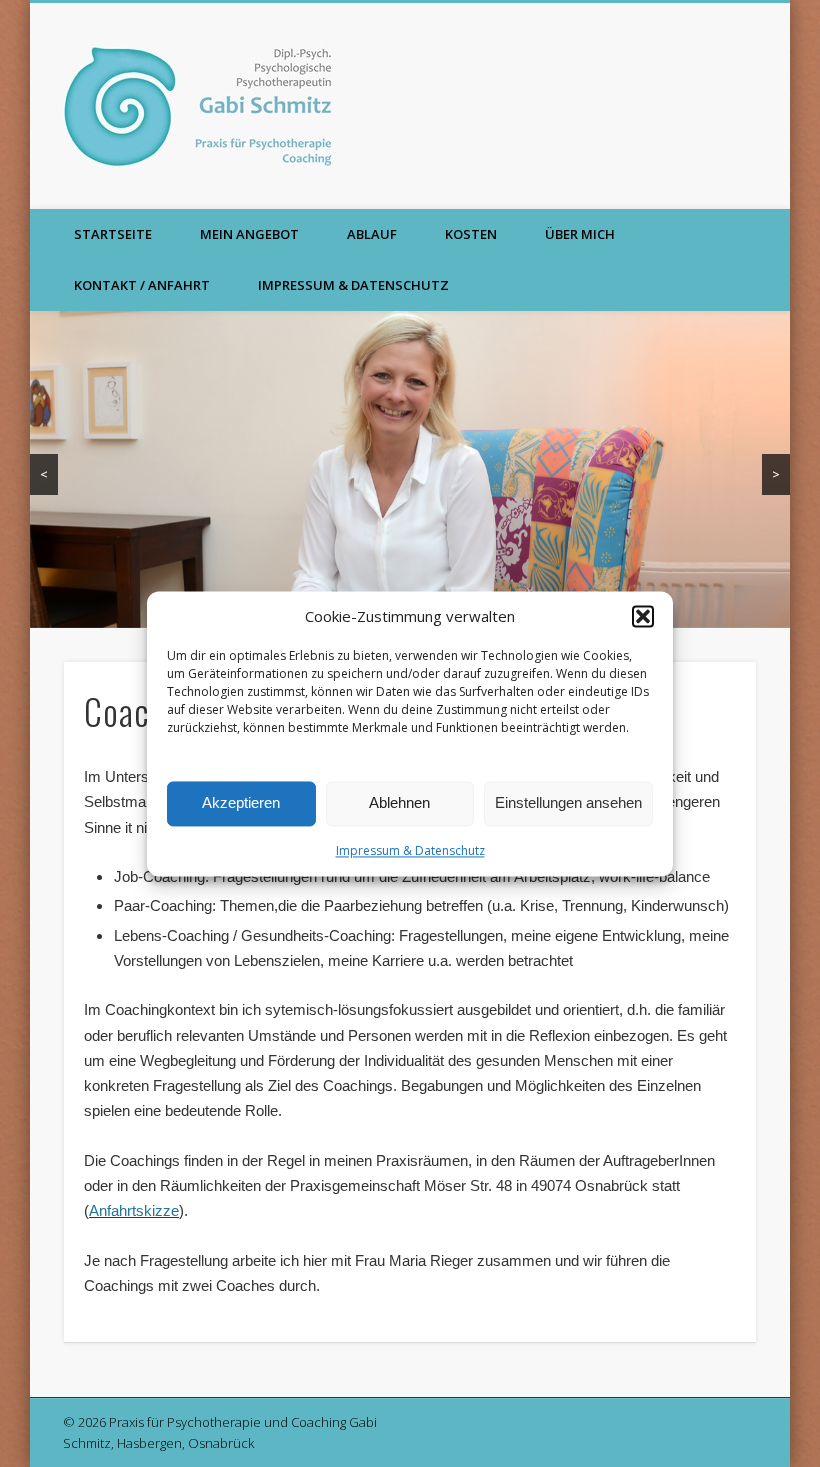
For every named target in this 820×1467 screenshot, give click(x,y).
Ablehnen (399, 803)
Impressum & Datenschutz (410, 850)
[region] (410, 469)
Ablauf (372, 234)
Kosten (471, 234)
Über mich (580, 234)
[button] (643, 616)
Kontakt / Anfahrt (142, 285)
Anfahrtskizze (134, 1210)
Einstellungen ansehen (568, 803)
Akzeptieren (241, 803)
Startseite (113, 234)
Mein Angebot (249, 234)
